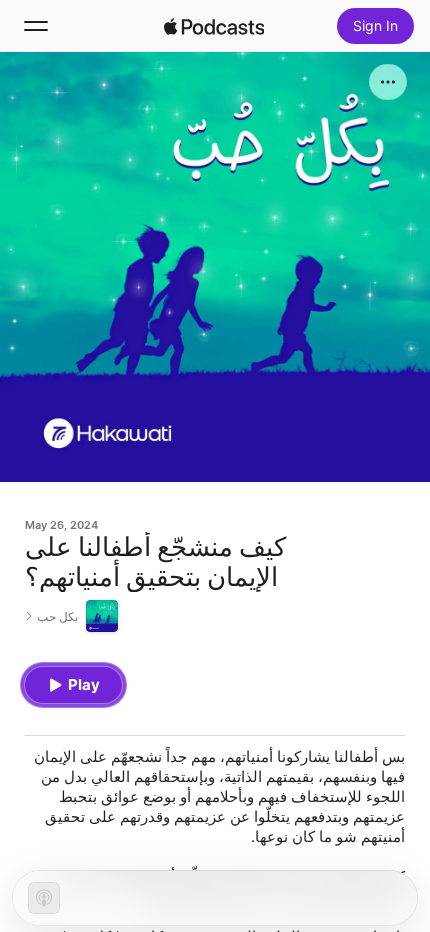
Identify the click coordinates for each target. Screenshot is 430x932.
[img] (214, 26)
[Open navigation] (36, 26)
